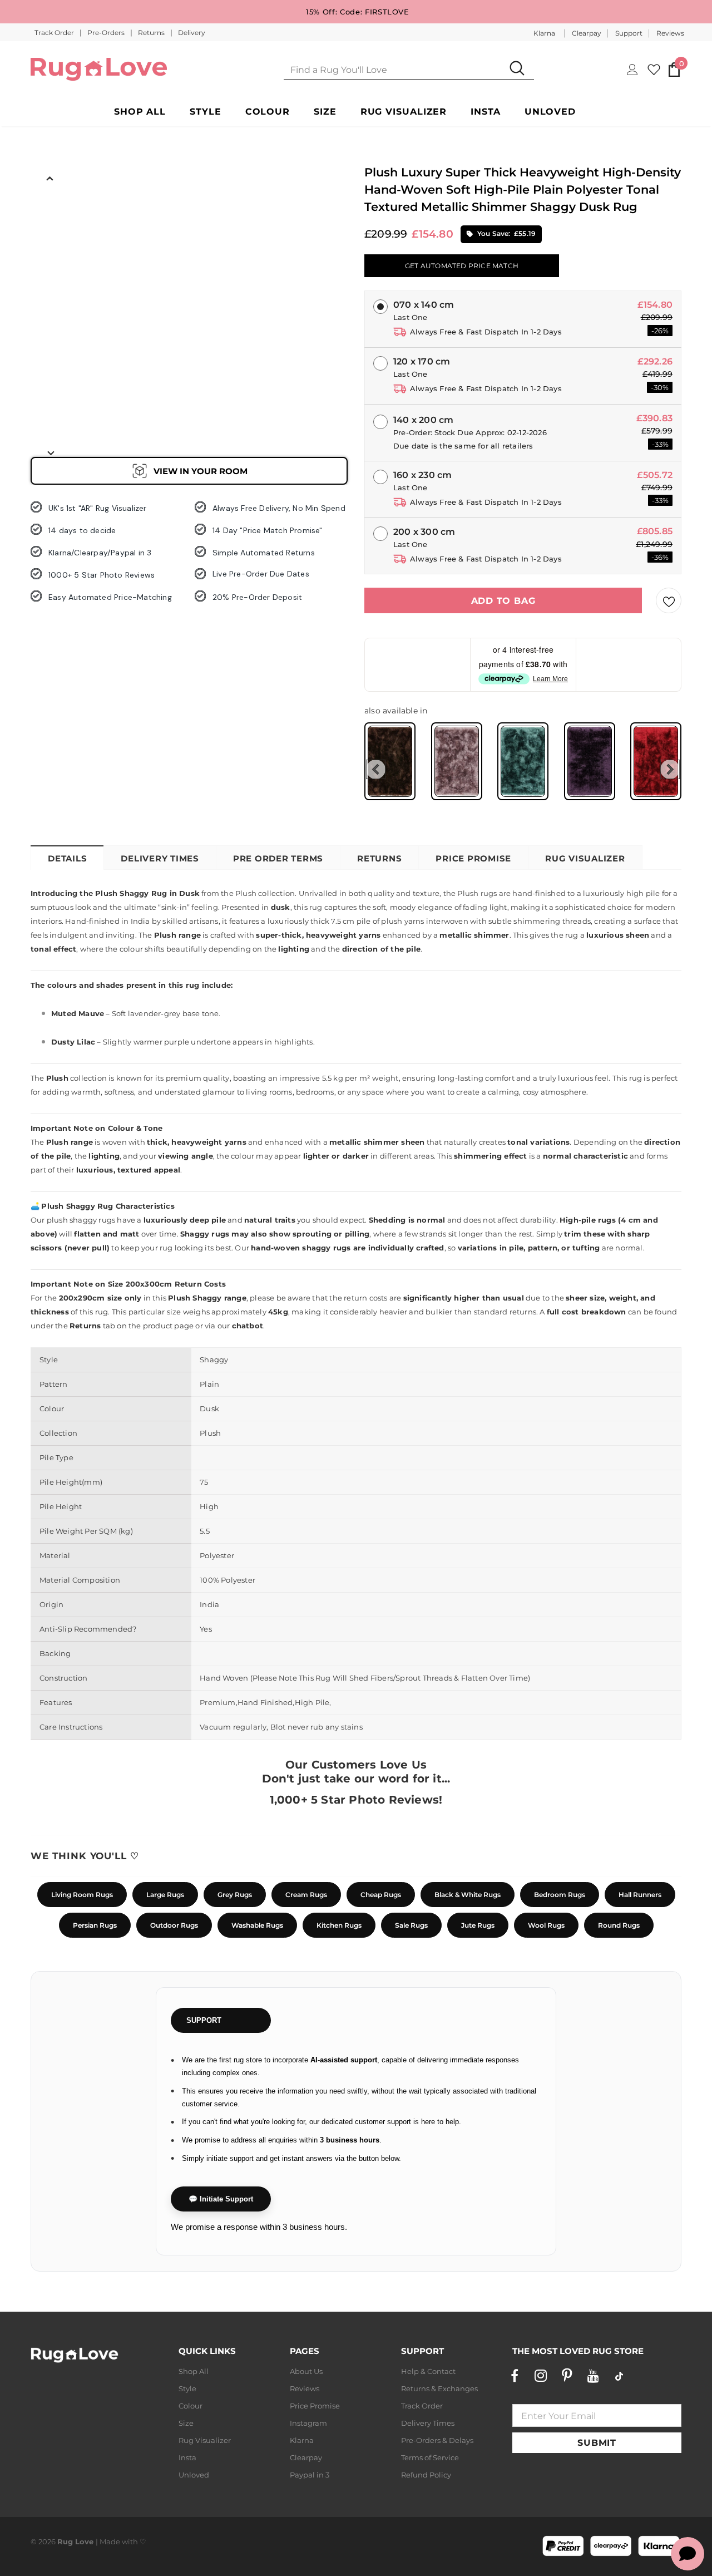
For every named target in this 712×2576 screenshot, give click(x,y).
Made (110, 2541)
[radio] (390, 761)
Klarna (544, 33)
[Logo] (99, 69)
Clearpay (587, 33)
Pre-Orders (107, 33)
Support (629, 33)
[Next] (50, 452)
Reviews (670, 33)
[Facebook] (515, 2376)
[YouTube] (593, 2376)
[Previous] (50, 178)
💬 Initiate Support (221, 2199)
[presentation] (376, 769)
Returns (152, 33)
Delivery (192, 33)
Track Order (55, 33)
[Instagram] (541, 2376)
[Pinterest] (567, 2376)
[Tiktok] (619, 2376)
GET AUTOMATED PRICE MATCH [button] (462, 266)
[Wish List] (669, 600)
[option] (50, 212)
